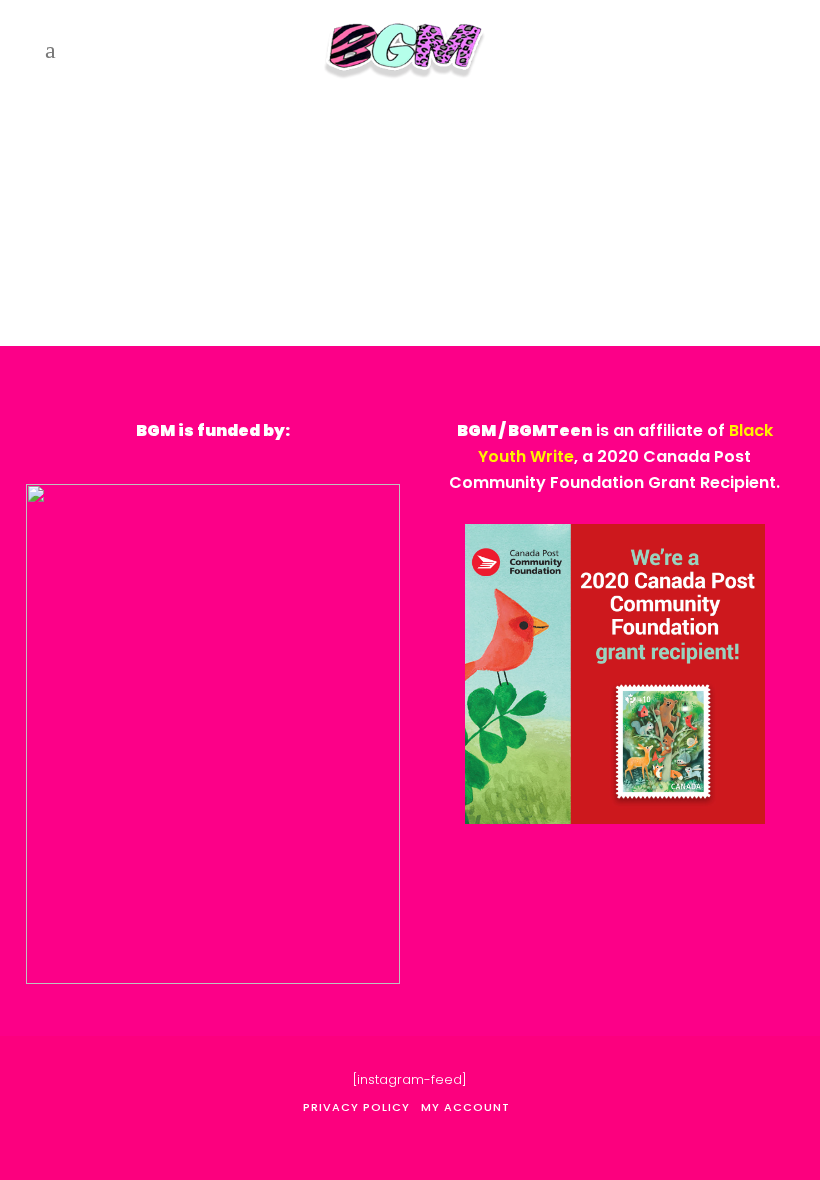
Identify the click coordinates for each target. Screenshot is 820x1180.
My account (465, 1107)
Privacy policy (356, 1107)
